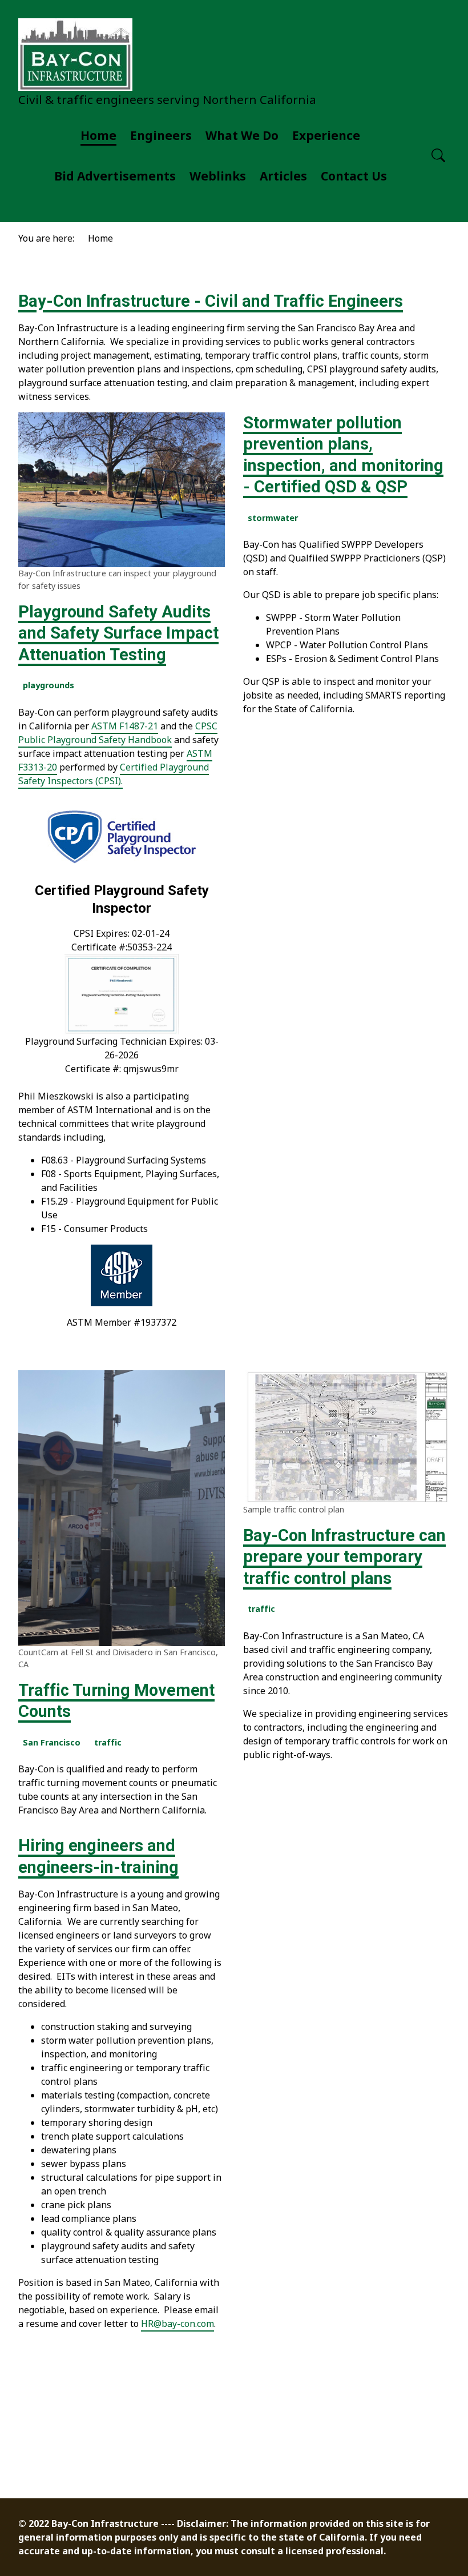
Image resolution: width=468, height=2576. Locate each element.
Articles (283, 176)
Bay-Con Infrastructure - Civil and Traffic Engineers (211, 301)
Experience (326, 135)
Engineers (161, 135)
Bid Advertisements (115, 176)
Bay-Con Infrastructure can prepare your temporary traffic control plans (344, 1557)
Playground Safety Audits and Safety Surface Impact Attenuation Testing (118, 633)
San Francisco (52, 1742)
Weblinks (218, 176)
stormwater (273, 518)
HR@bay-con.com (177, 2324)
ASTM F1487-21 (125, 726)
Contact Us (354, 176)
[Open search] (438, 156)
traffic (108, 1742)
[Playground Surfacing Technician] (122, 994)
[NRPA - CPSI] (122, 837)
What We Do (242, 135)
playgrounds (49, 685)
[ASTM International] (122, 1275)
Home (98, 135)
